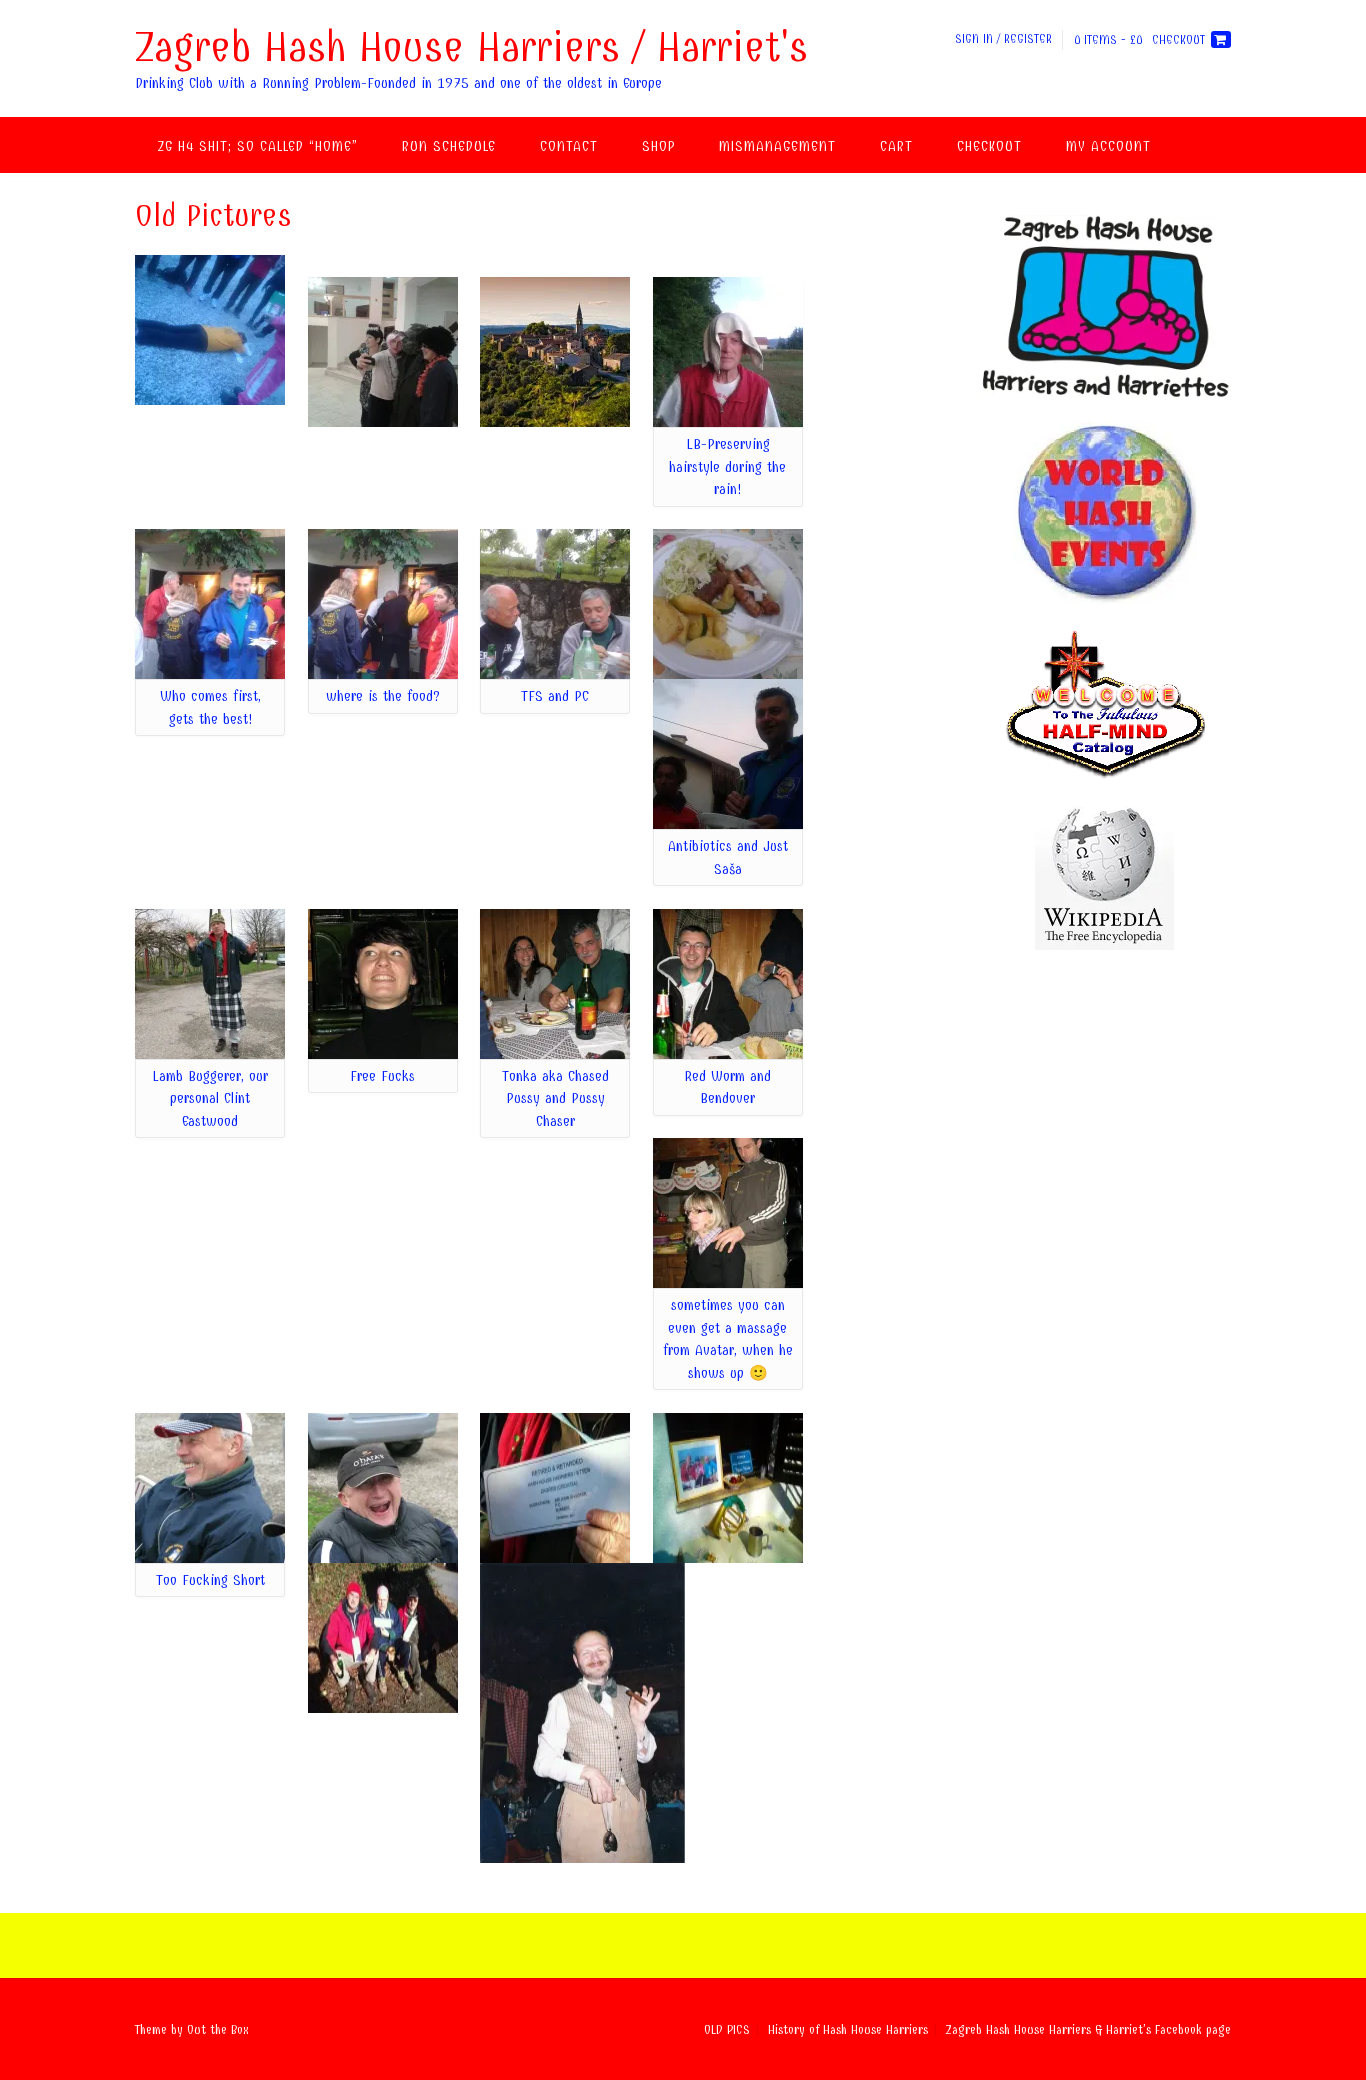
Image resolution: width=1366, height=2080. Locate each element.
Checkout (989, 146)
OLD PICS (727, 2029)
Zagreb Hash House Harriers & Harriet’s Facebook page (1088, 2029)
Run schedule (449, 146)
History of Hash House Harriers (848, 2029)
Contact (569, 146)
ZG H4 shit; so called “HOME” (257, 146)
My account (1108, 146)
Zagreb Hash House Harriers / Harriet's (471, 47)
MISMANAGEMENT (777, 146)
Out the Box (218, 2029)
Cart (896, 146)
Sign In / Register (1003, 39)
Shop (658, 146)
